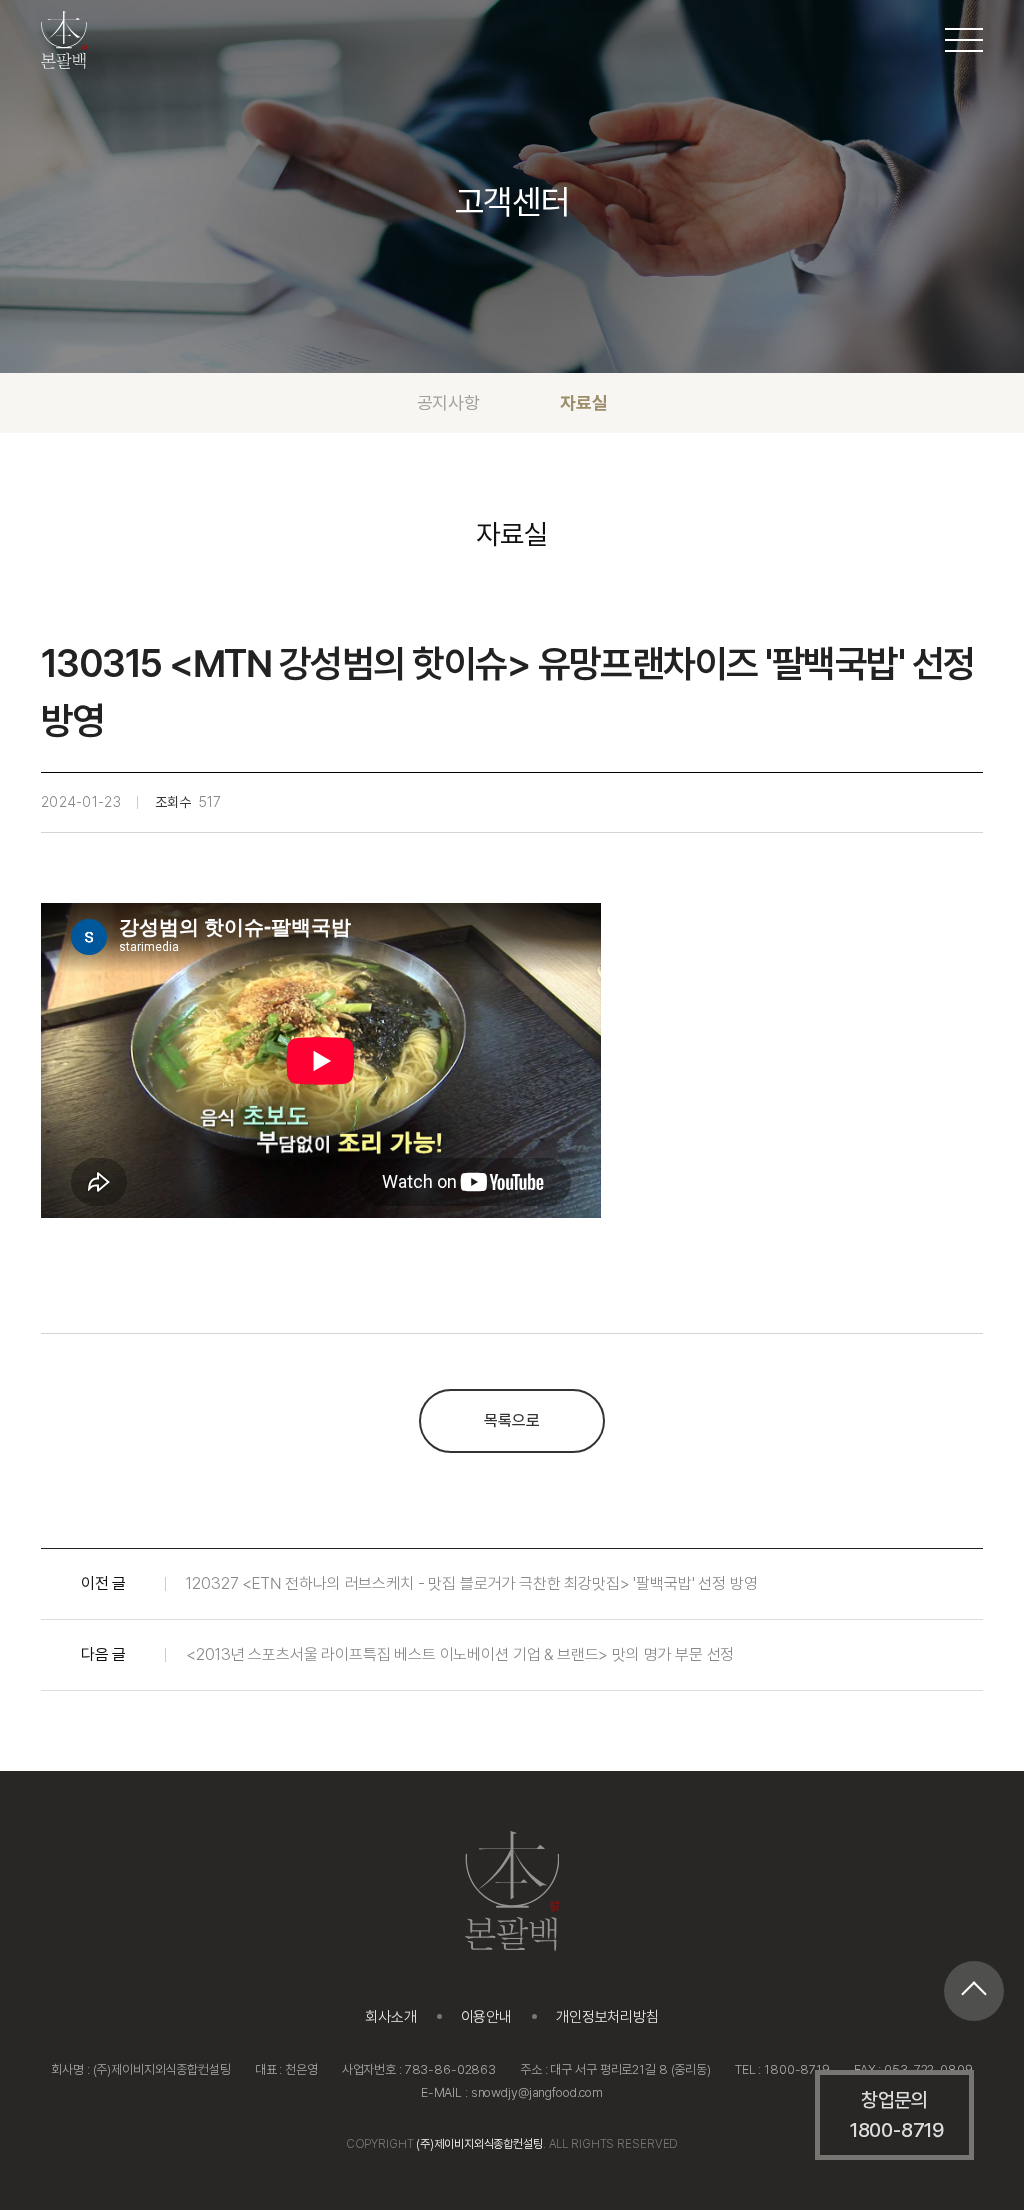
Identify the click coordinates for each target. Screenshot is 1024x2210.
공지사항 (448, 402)
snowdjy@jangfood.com (537, 2092)
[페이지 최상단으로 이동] (974, 1991)
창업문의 (897, 2115)
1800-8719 (797, 2069)
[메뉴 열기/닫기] (964, 40)
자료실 (583, 402)
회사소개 (390, 2017)
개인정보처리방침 (607, 2017)
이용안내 (486, 2017)
